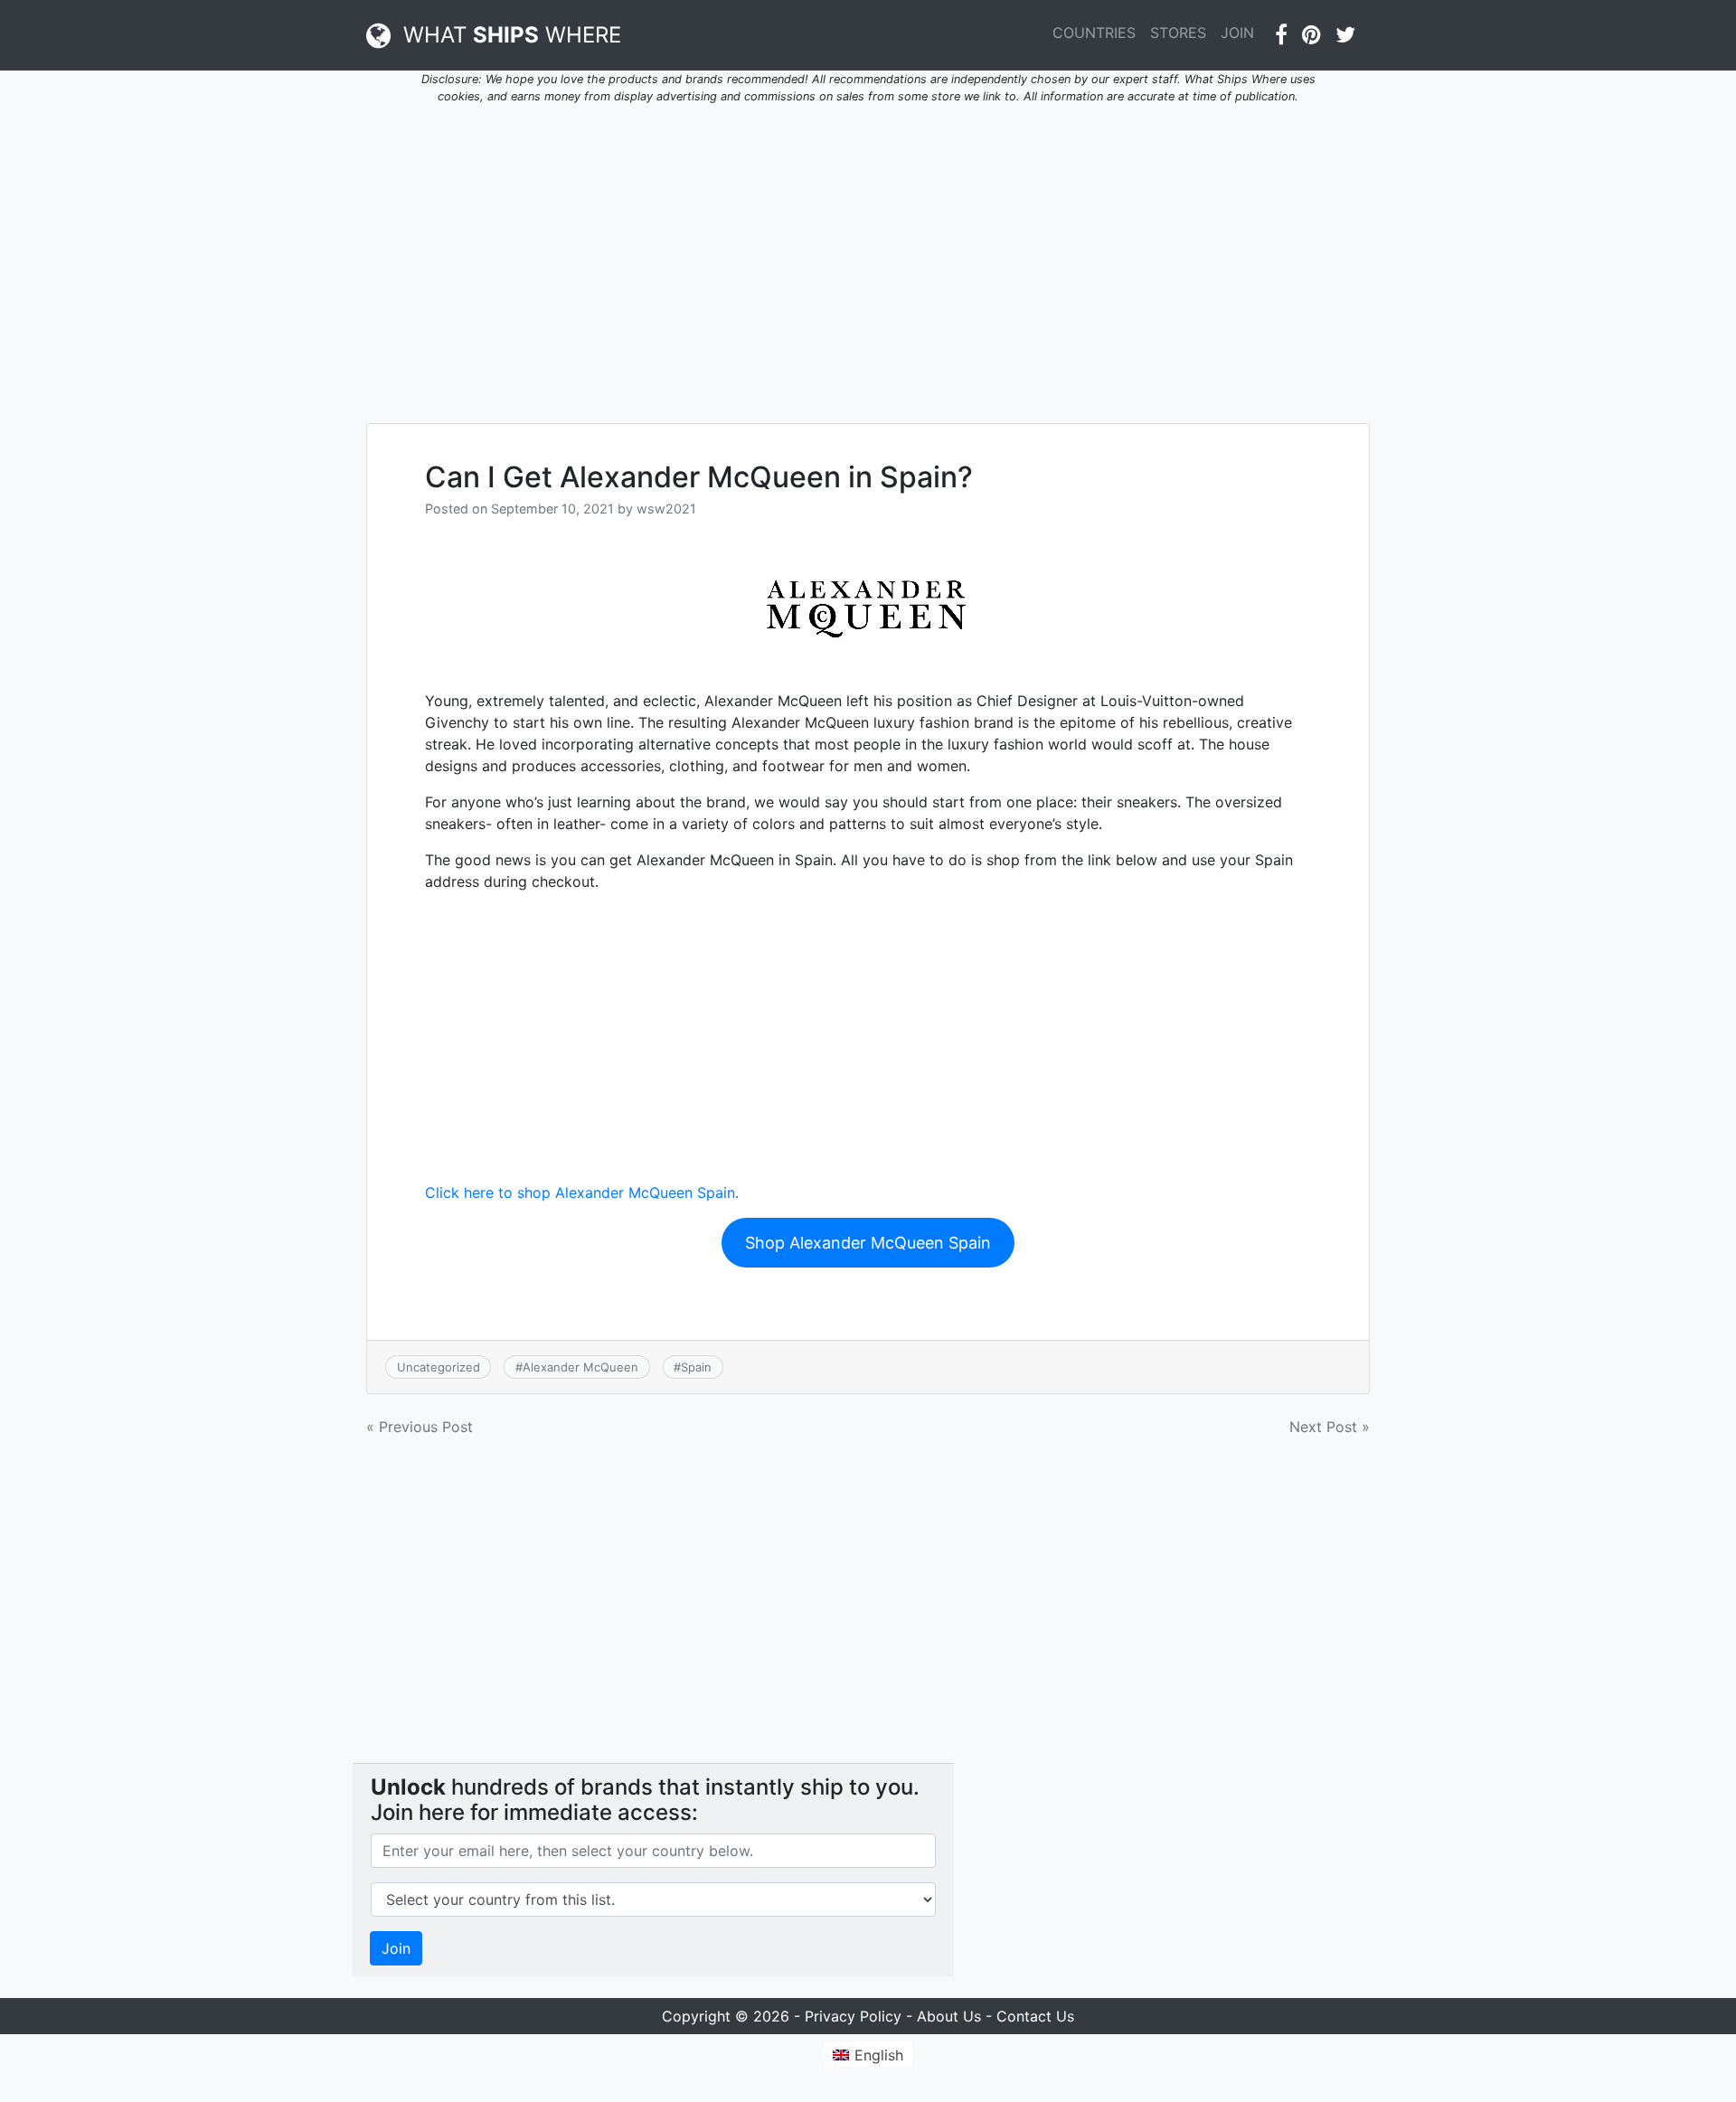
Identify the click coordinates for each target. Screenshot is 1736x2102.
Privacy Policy (853, 2016)
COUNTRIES (1094, 33)
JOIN (1237, 33)
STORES (1178, 33)
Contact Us (1035, 2016)
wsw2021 (666, 509)
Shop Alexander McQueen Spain (868, 1243)
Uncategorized (439, 1367)
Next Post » (1330, 1427)
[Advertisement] (868, 253)
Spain (696, 1367)
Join (396, 1948)
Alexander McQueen (580, 1367)
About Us (949, 2016)
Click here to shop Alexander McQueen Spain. (582, 1192)
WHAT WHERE (506, 35)
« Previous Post (420, 1427)
